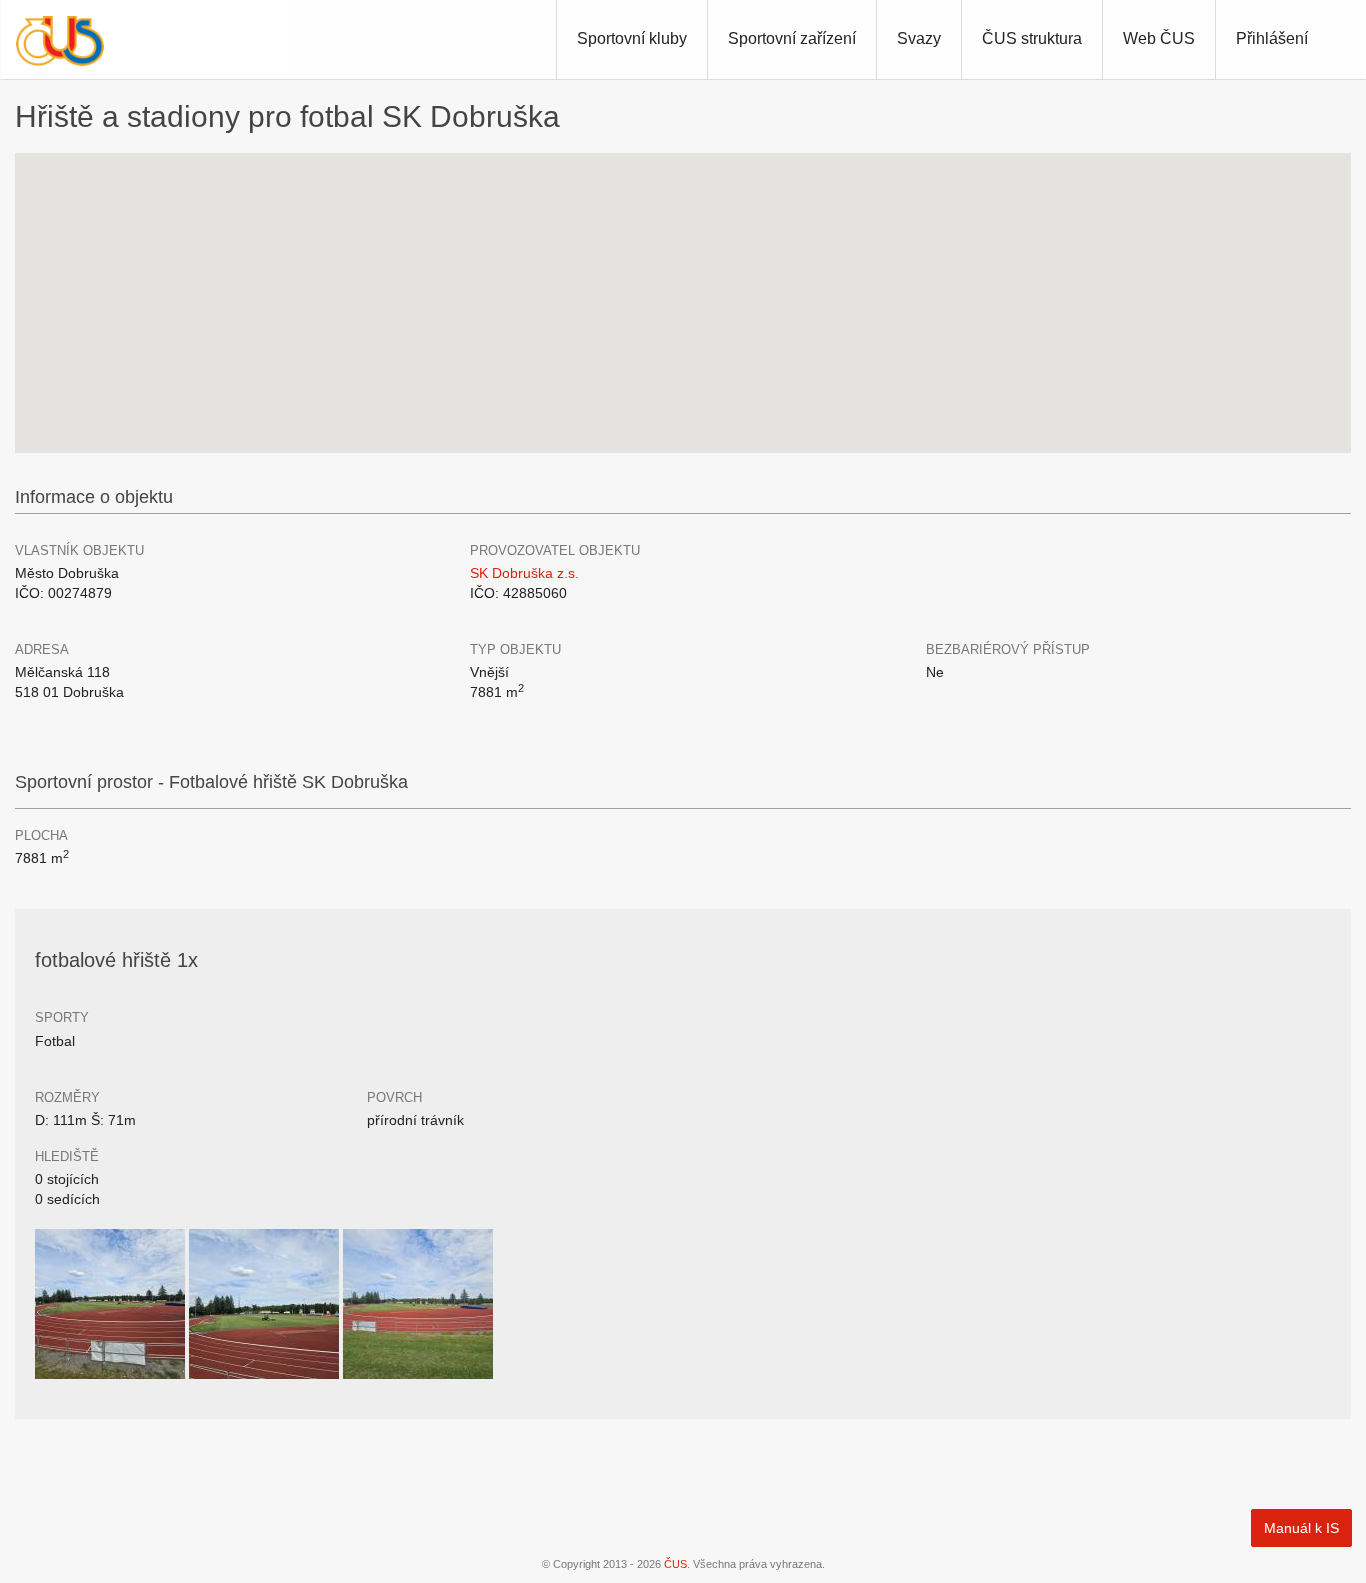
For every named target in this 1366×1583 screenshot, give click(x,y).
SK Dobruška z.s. (524, 573)
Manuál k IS (1301, 1528)
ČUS (675, 1564)
